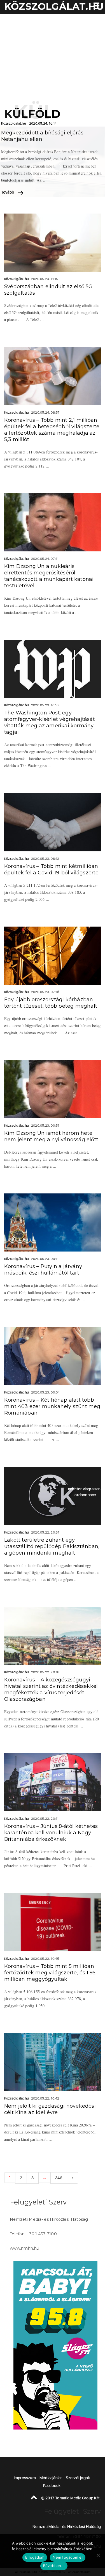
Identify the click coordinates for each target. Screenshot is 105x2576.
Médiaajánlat (51, 2478)
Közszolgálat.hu (14, 123)
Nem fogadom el (68, 2557)
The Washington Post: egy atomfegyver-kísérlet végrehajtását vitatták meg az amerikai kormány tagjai (50, 722)
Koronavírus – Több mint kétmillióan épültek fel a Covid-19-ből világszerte (52, 869)
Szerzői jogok (78, 2478)
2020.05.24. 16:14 (43, 123)
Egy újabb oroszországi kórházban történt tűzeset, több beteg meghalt (51, 1003)
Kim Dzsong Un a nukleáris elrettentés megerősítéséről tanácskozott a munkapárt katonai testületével (49, 576)
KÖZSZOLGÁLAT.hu (54, 6)
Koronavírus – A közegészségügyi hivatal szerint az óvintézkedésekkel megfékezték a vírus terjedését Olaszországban (51, 1689)
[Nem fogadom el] (98, 2555)
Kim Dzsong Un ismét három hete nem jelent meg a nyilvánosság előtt (51, 1136)
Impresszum (25, 2478)
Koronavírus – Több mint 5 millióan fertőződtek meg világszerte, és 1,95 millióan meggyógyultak (50, 1973)
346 (59, 2178)
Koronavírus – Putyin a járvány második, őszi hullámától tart (43, 1270)
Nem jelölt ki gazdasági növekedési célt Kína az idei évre (50, 2109)
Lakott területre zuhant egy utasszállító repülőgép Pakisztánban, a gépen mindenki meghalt (52, 1546)
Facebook (52, 2486)
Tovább (8, 192)
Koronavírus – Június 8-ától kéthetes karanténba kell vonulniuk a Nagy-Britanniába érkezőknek (51, 1833)
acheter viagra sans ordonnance (85, 1492)
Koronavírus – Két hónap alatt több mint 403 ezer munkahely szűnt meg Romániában (52, 1406)
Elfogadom (35, 2557)
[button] (95, 7)
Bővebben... (54, 2566)
